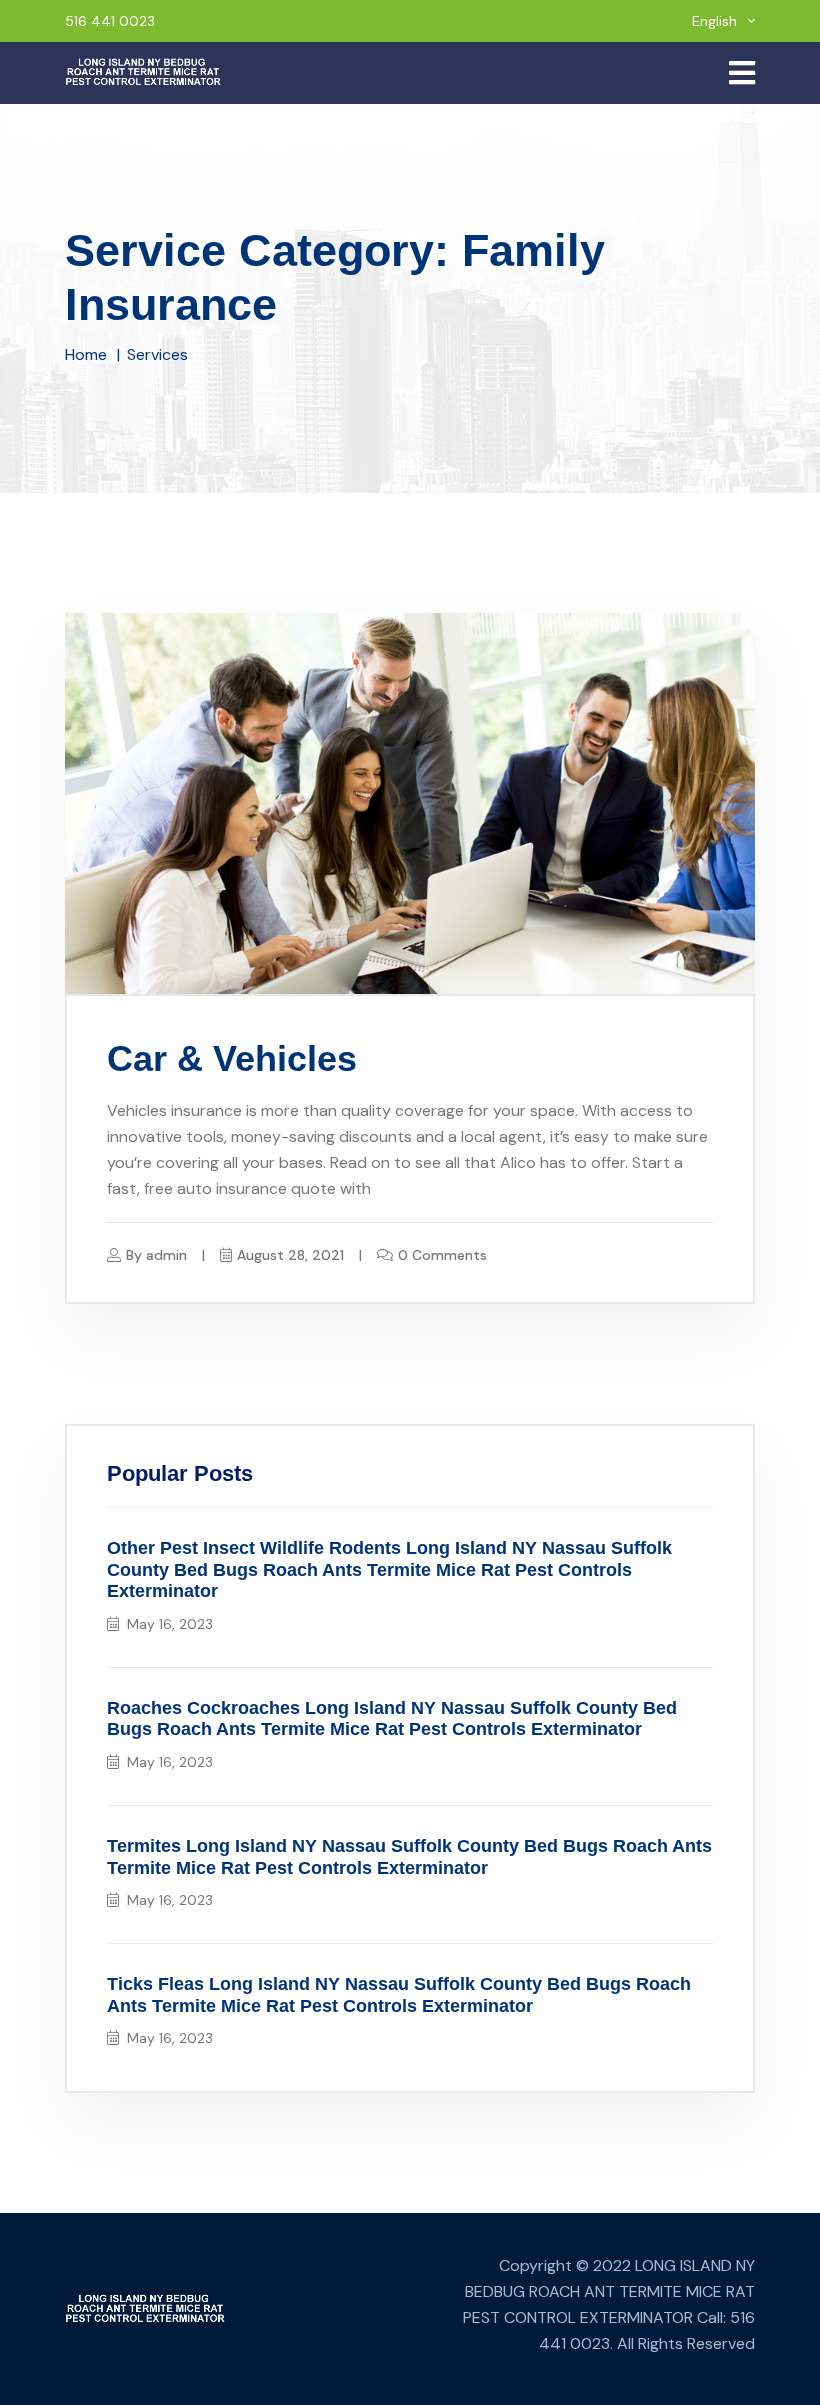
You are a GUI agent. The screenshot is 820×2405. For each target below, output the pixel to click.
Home (86, 354)
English (716, 21)
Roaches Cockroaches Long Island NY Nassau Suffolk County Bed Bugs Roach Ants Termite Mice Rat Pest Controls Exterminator (392, 1719)
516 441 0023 (110, 21)
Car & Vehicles (232, 1058)
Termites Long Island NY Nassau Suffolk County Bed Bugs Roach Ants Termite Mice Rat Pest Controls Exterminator (409, 1857)
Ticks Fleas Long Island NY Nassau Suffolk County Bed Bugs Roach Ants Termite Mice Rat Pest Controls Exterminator (399, 1995)
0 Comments (442, 1255)
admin (166, 1255)
